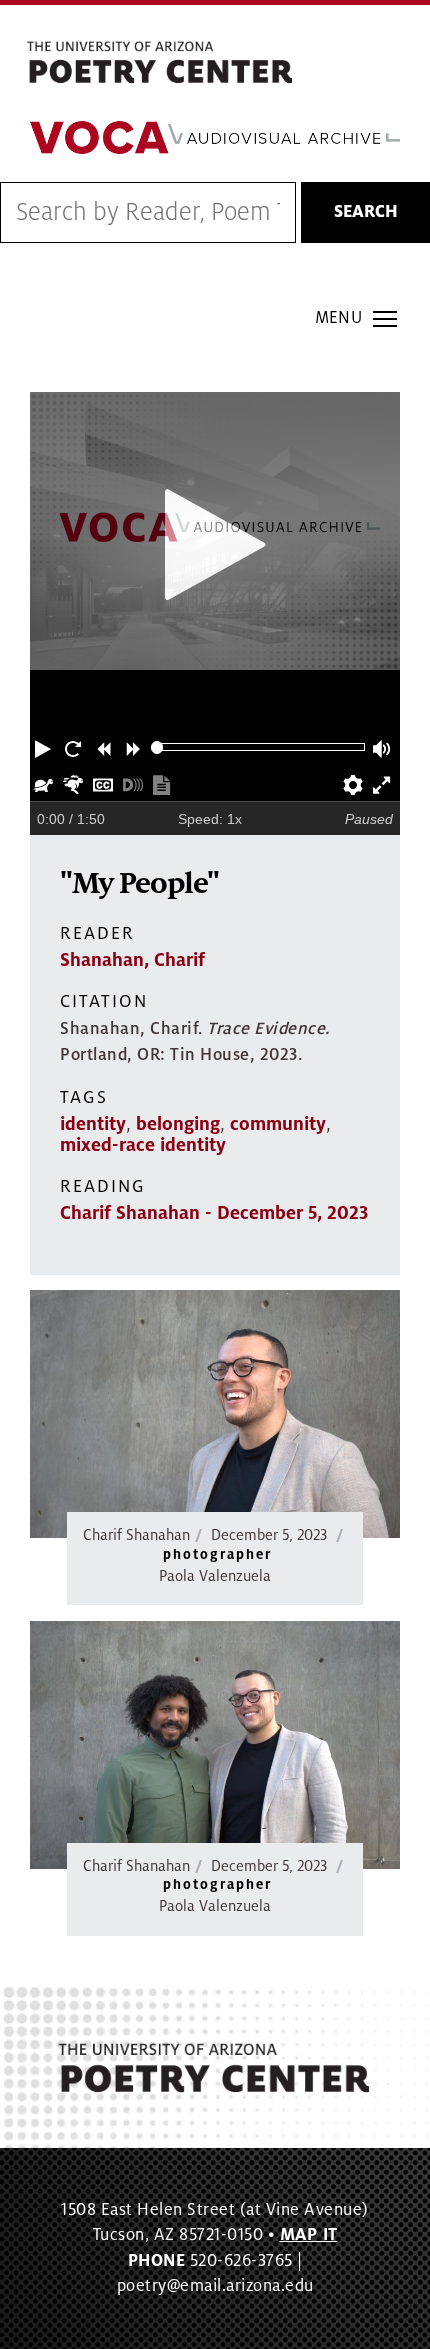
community (278, 1124)
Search (366, 212)
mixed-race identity (143, 1145)
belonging (178, 1124)
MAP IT (309, 2235)
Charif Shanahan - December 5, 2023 (214, 1213)
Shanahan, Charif (132, 960)
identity (93, 1124)
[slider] (157, 747)
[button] (45, 747)
